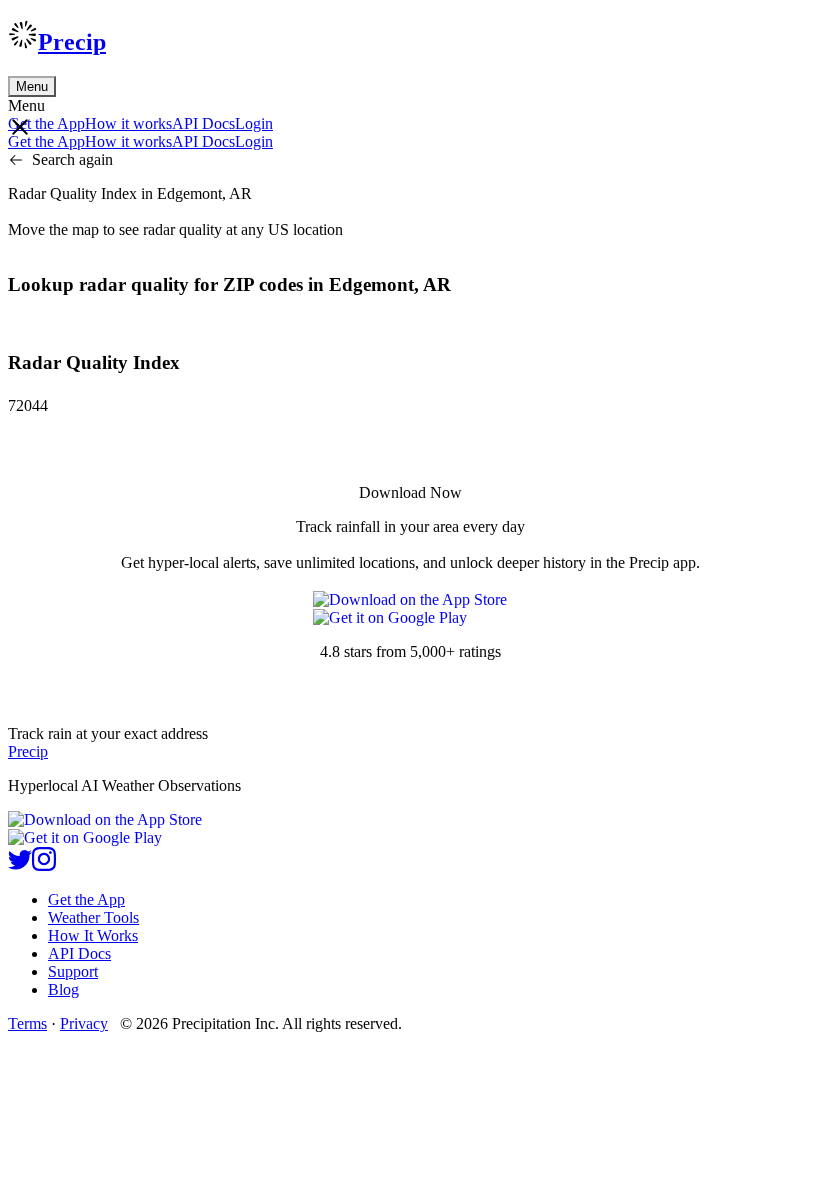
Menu (32, 86)
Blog (63, 989)
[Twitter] (20, 865)
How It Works (93, 935)
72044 (28, 405)
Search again (72, 159)
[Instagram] (44, 865)
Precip (72, 42)
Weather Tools (93, 917)
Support (73, 971)
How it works (128, 123)
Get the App (86, 899)
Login (254, 123)
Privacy (84, 1023)
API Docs (203, 123)
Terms (27, 1023)
